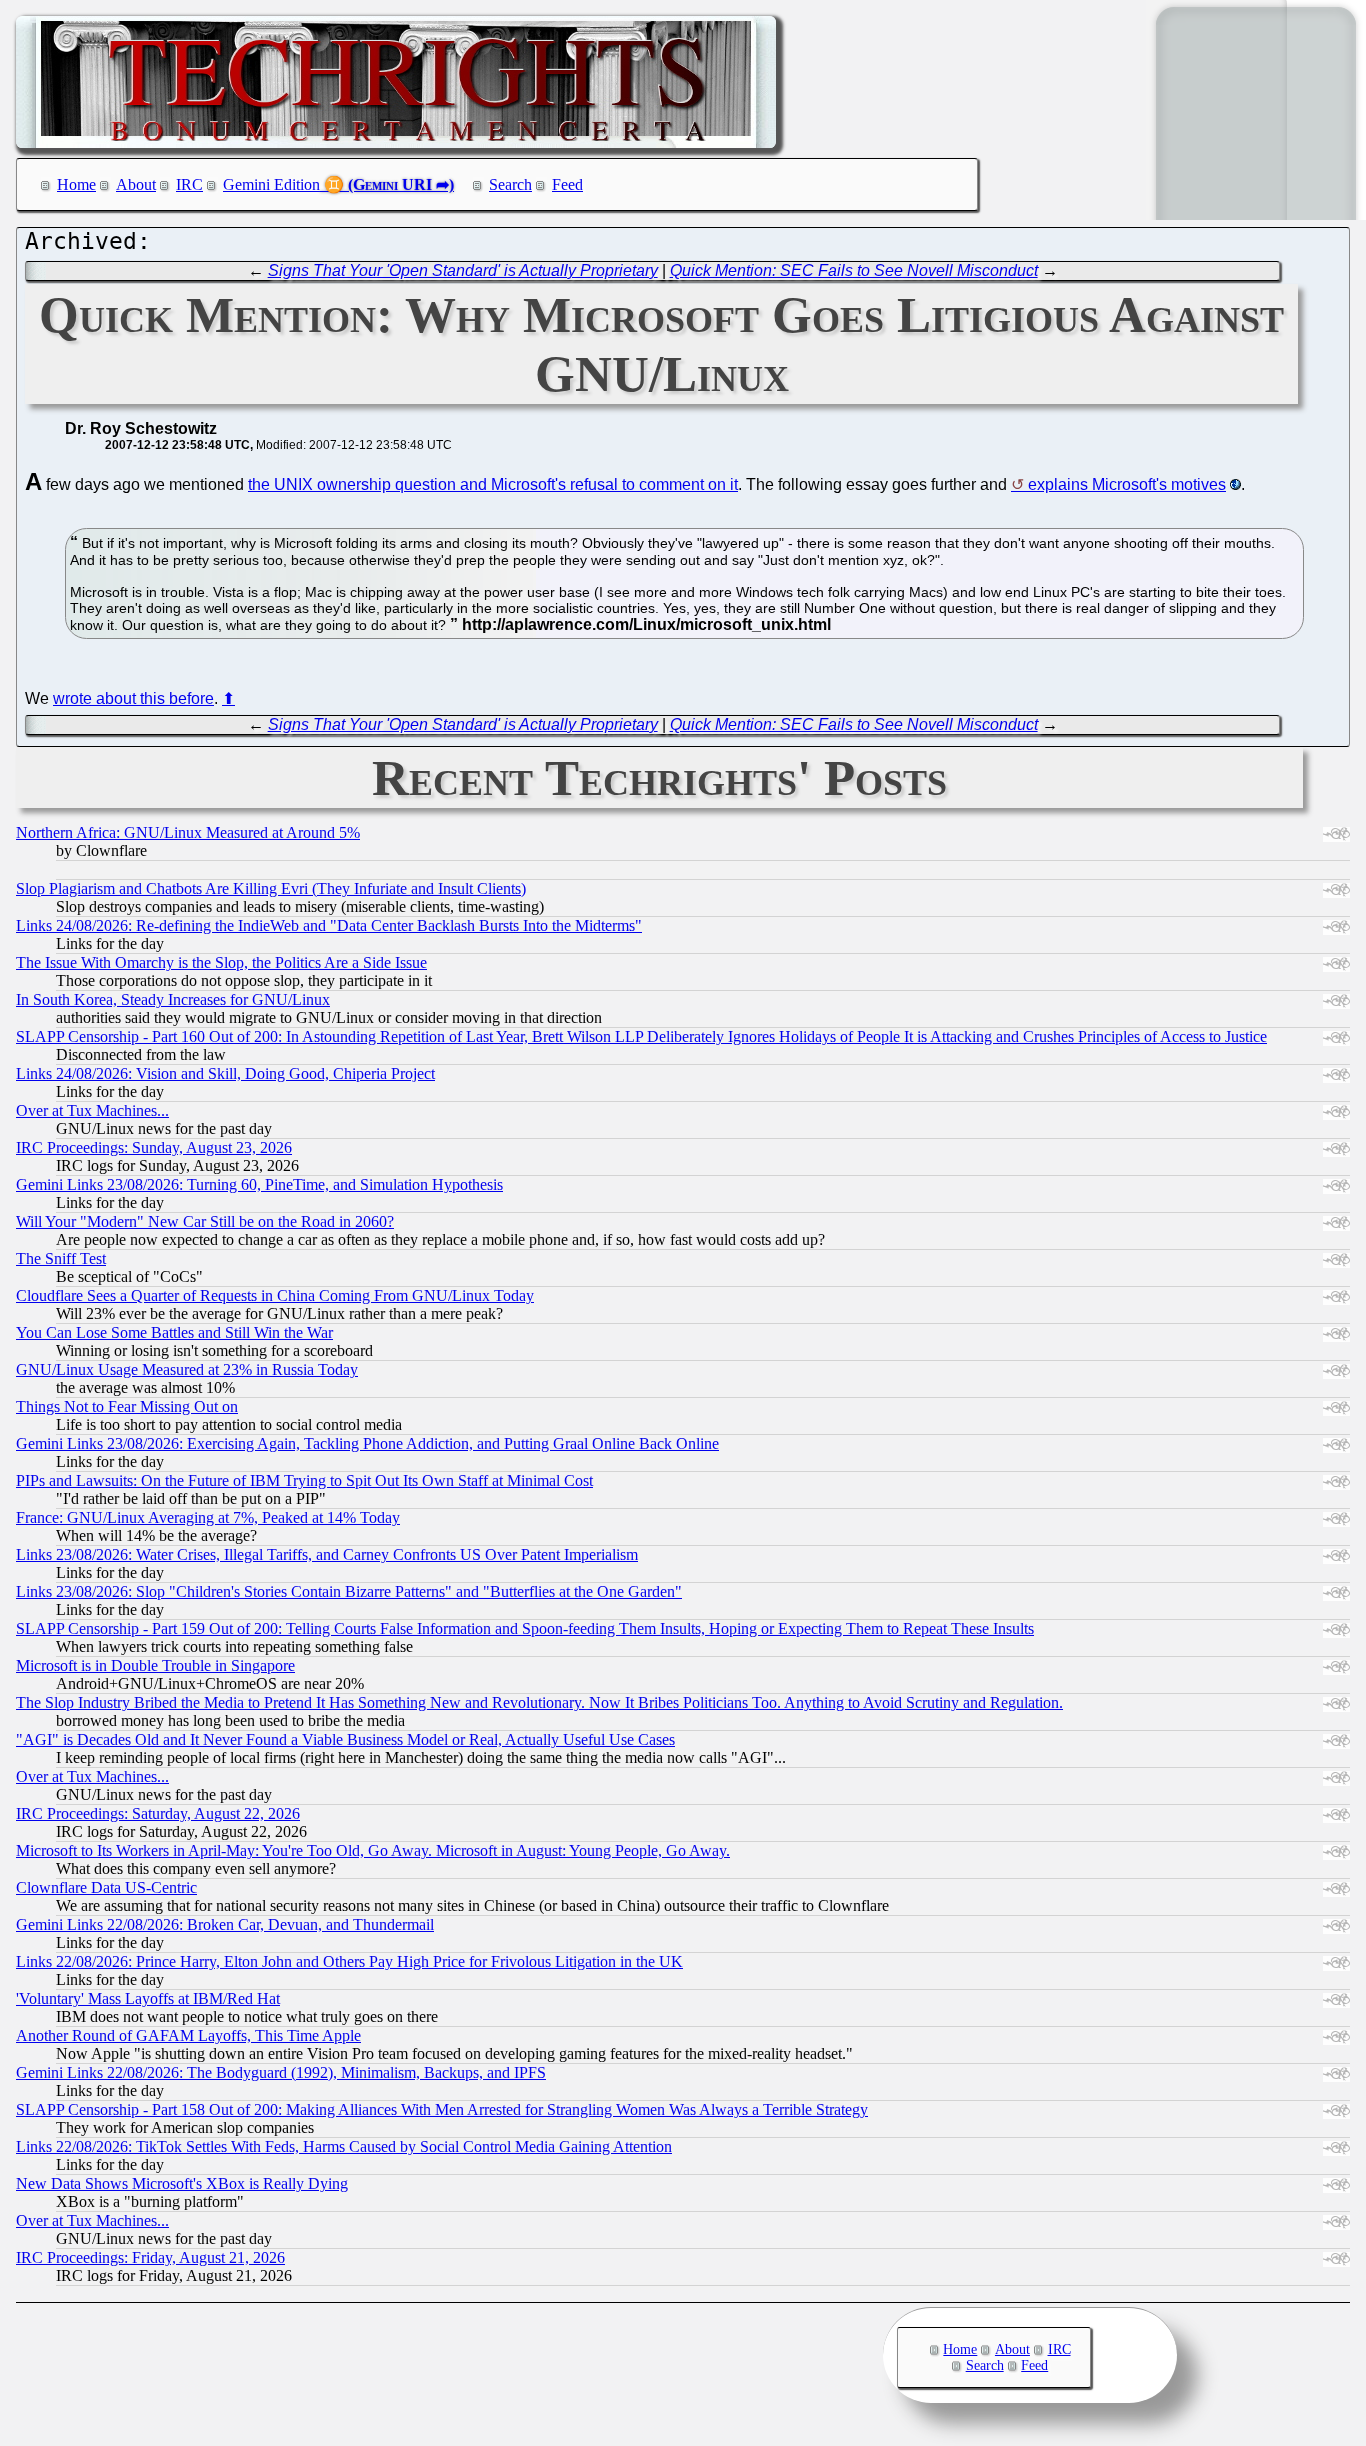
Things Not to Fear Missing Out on (127, 1406)
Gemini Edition (271, 184)
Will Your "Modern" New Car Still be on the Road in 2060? (205, 1221)
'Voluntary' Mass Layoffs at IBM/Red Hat (148, 1998)
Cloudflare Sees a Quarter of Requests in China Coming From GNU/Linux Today (275, 1295)
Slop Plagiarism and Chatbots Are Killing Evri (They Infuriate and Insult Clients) (271, 888)
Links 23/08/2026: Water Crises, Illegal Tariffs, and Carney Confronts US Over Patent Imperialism (327, 1554)
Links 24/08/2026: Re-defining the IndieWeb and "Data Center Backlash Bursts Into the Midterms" (329, 925)
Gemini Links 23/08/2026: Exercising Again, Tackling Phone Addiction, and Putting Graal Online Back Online (367, 1443)
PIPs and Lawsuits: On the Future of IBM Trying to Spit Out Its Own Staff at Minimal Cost (304, 1480)
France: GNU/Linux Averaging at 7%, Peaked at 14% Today (208, 1517)
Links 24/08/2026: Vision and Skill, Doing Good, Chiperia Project (225, 1073)
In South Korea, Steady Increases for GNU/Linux (173, 999)
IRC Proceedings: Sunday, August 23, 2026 (154, 1147)
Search (510, 184)
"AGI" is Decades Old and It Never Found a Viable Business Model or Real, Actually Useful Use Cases (345, 1739)
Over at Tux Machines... (92, 1110)
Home (76, 184)
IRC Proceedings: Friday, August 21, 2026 (150, 2257)
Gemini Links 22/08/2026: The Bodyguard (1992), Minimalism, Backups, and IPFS (281, 2072)
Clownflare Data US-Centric (106, 1887)
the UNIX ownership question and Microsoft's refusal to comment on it (493, 484)
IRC (189, 184)
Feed (567, 184)
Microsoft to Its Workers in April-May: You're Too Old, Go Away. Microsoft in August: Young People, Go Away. (373, 1850)
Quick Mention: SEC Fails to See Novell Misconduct (854, 270)
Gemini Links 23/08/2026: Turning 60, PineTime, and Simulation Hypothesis (259, 1184)
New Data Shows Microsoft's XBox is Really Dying (182, 2183)
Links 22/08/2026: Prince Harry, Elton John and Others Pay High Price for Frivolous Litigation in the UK (349, 1961)
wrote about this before (133, 698)
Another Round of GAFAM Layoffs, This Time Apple (188, 2035)
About (136, 184)
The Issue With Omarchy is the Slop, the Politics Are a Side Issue (221, 962)
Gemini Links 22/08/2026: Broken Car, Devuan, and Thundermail (225, 1924)
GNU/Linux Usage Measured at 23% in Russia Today (187, 1369)
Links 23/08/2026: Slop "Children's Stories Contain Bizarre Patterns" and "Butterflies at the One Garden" (349, 1591)
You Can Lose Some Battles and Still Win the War (174, 1332)
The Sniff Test (61, 1258)
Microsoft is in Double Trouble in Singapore (155, 1665)
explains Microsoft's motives (1127, 484)
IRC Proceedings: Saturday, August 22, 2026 (158, 1813)
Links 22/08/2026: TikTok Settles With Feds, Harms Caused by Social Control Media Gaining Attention (344, 2146)
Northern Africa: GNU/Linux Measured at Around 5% (188, 832)
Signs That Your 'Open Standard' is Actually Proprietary (463, 270)
